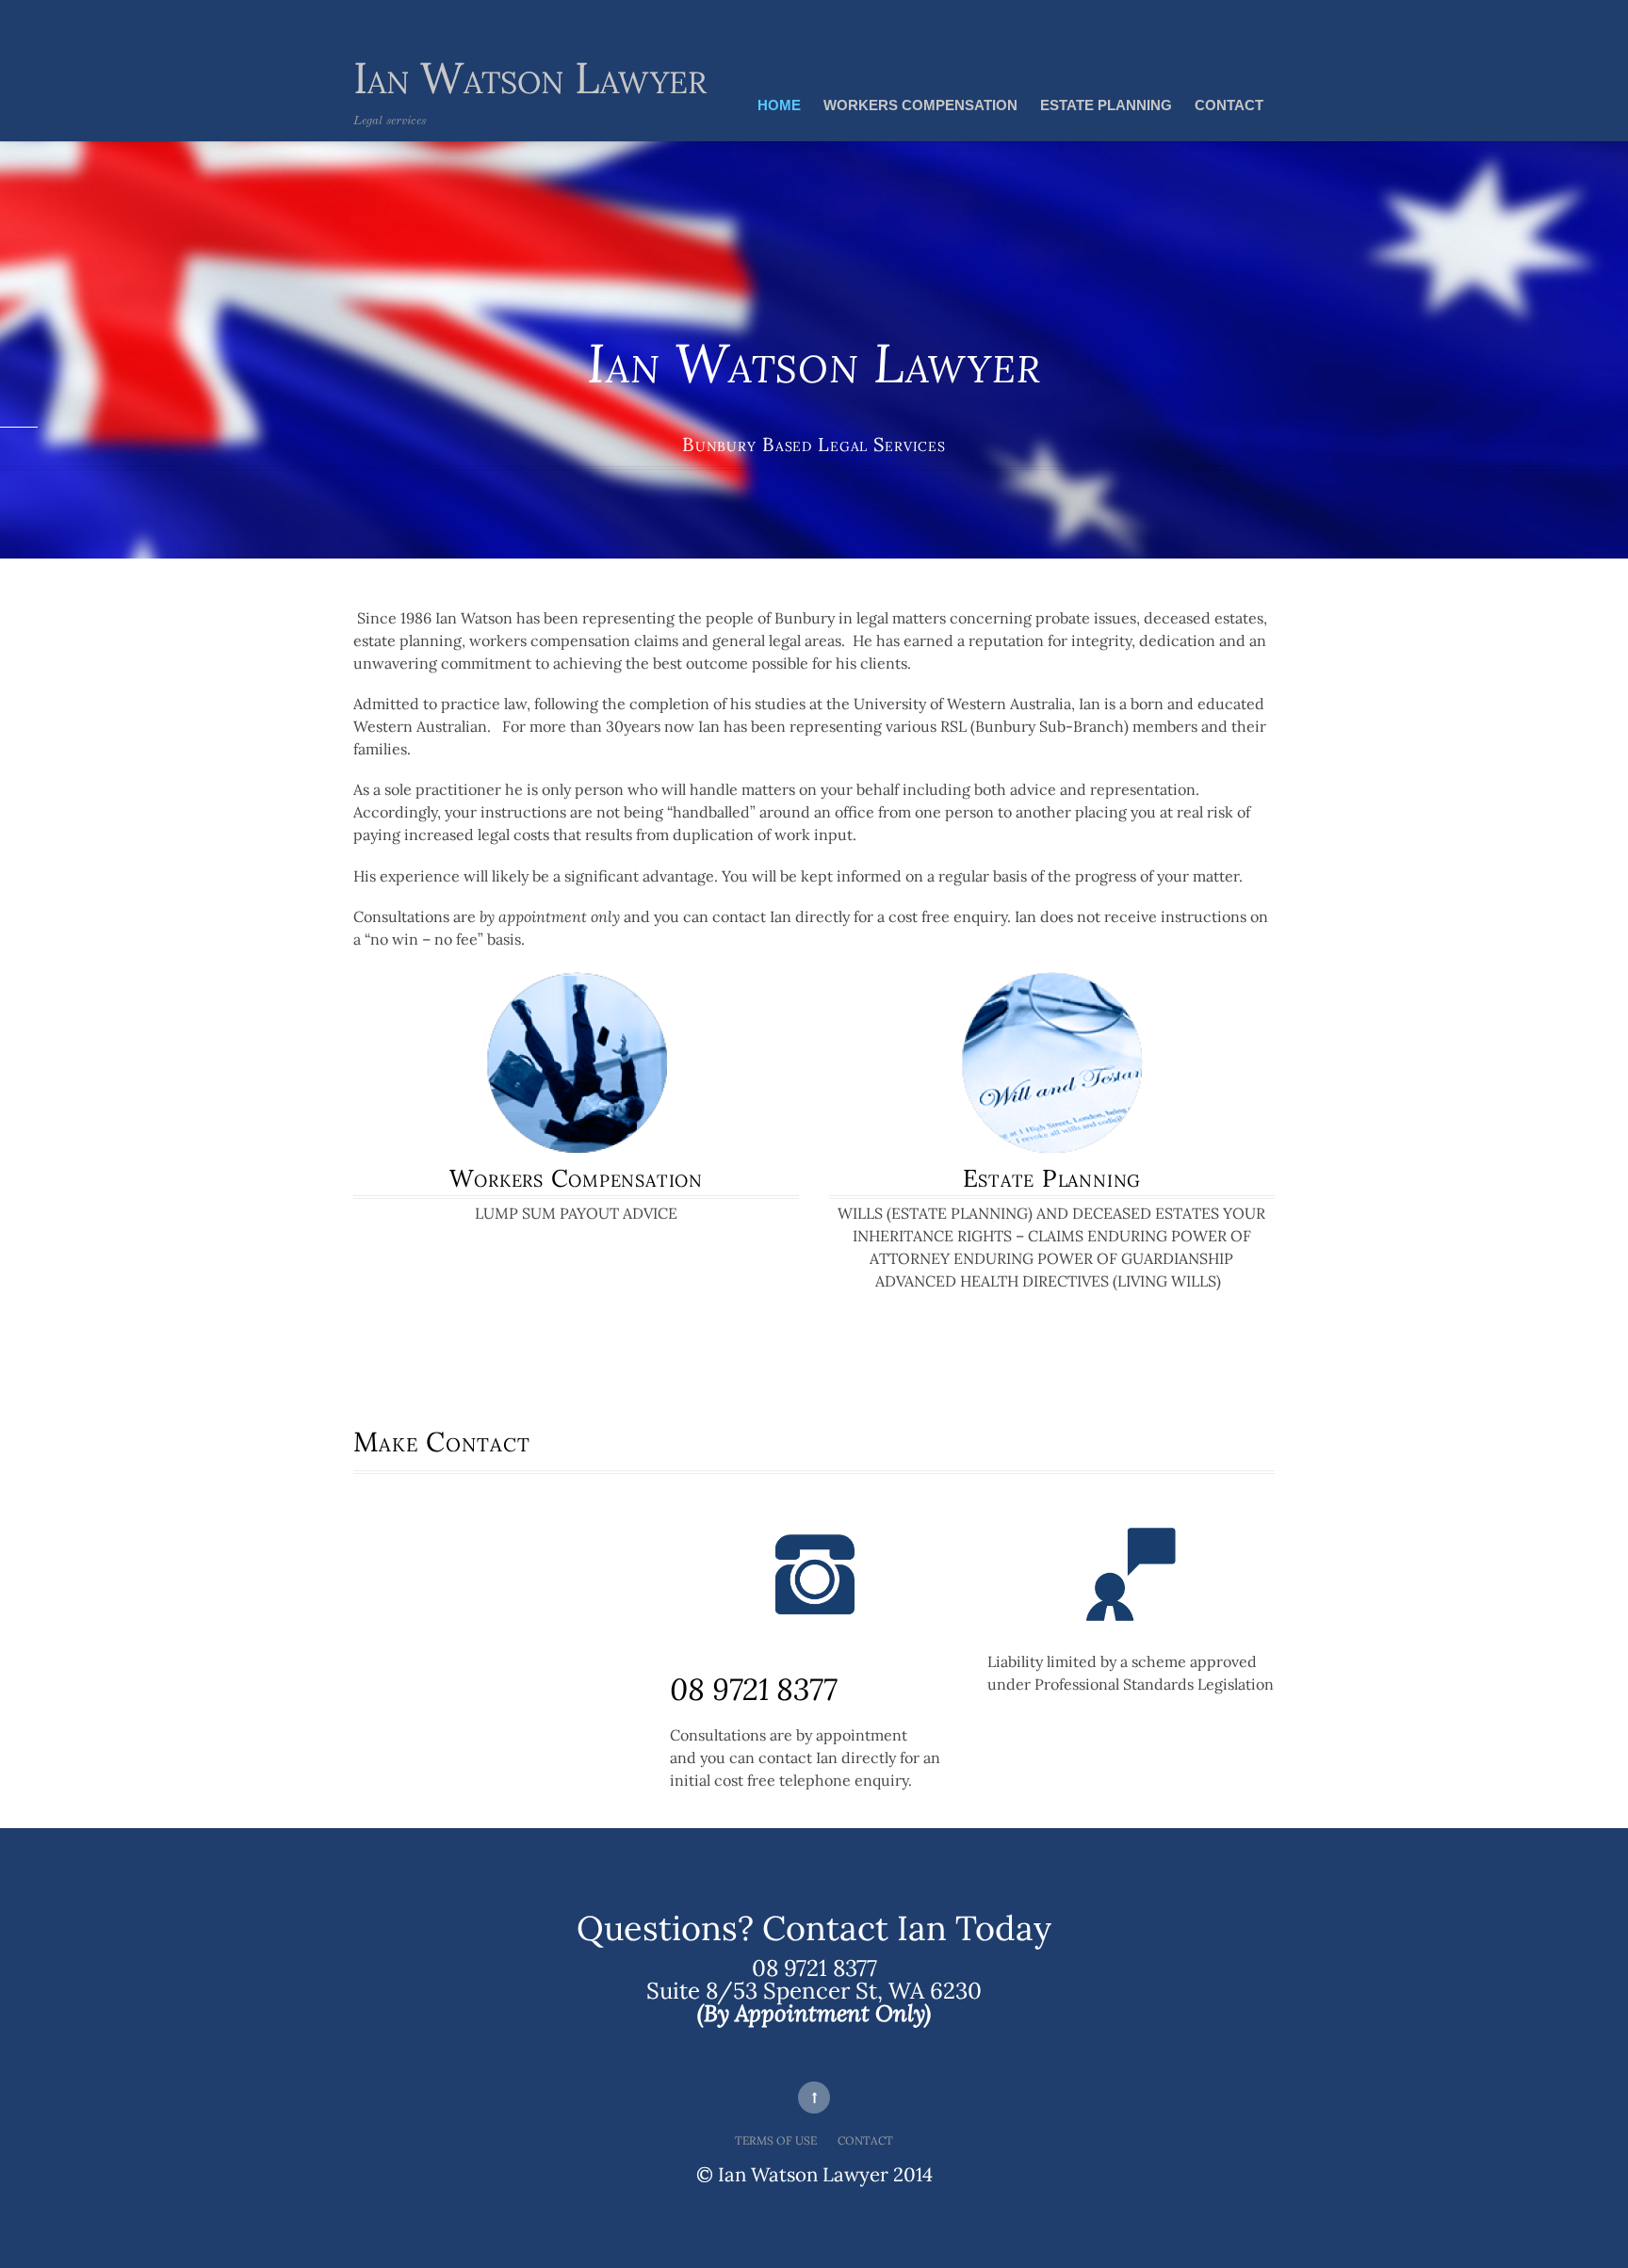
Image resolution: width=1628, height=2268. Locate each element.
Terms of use (776, 2140)
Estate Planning (1106, 105)
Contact (1229, 105)
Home (779, 105)
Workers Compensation (920, 105)
